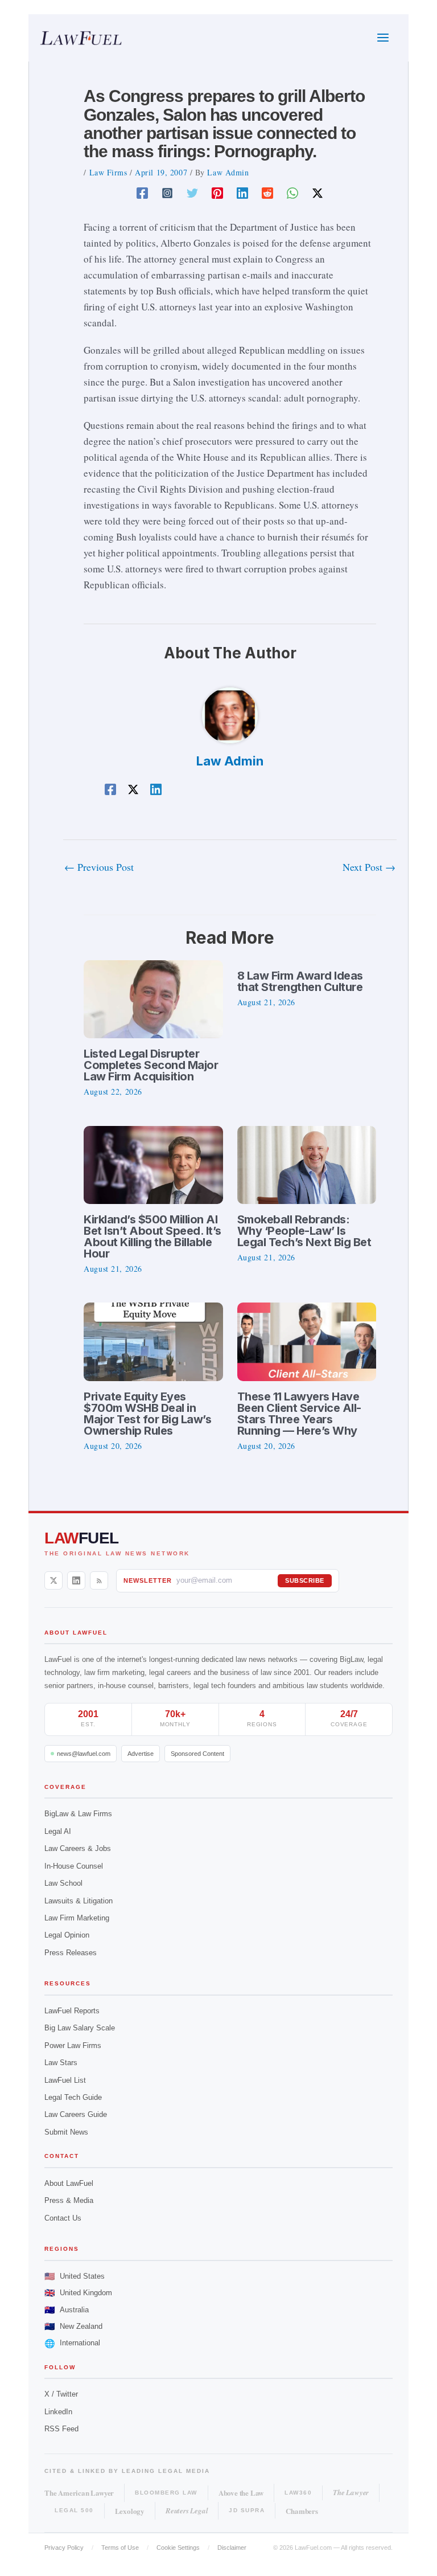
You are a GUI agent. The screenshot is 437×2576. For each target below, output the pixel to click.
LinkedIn (58, 2412)
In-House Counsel (74, 1866)
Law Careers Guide (76, 2114)
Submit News (66, 2132)
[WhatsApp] (292, 192)
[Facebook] (142, 192)
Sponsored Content (197, 1754)
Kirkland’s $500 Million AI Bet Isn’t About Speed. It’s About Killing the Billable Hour (152, 1236)
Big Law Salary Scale (80, 2028)
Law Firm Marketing (77, 1918)
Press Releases (71, 1953)
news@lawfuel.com (84, 1754)
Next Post (369, 867)
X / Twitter (61, 2394)
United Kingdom (78, 2293)
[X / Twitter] (53, 1580)
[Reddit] (267, 192)
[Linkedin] (242, 192)
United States (75, 2276)
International (72, 2343)
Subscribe (305, 1580)
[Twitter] (192, 192)
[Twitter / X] (318, 192)
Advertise (141, 1754)
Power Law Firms (73, 2045)
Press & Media (69, 2200)
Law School (63, 1883)
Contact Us (63, 2218)
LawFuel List (65, 2080)
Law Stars (61, 2063)
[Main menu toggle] (384, 38)
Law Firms (108, 172)
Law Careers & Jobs (78, 1848)
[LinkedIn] (76, 1580)
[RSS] (99, 1580)
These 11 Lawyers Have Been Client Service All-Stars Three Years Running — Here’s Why (299, 1414)
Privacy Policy (64, 2548)
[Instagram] (167, 192)
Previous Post (99, 867)
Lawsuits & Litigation (79, 1901)
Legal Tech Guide (73, 2097)
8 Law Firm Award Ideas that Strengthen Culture (300, 981)
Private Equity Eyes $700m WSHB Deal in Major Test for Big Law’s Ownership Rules (147, 1414)
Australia (67, 2310)
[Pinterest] (217, 192)
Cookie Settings (178, 2548)
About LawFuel (69, 2183)
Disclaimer (232, 2548)
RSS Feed (61, 2429)
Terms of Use (120, 2548)
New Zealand (73, 2326)
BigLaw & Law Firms (78, 1814)
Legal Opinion (67, 1935)
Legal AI (58, 1831)
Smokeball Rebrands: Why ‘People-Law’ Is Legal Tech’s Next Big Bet (304, 1231)
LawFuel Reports (72, 2011)
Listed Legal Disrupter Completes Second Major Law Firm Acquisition (151, 1065)
